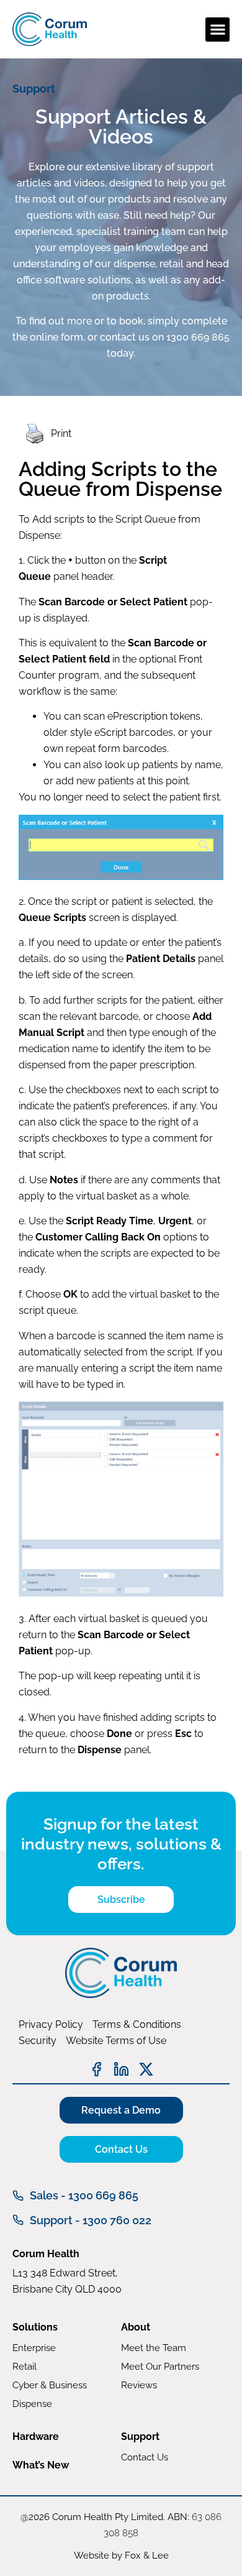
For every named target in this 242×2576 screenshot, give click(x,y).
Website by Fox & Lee (121, 2555)
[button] (217, 30)
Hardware (36, 2436)
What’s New (41, 2465)
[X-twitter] (146, 2069)
